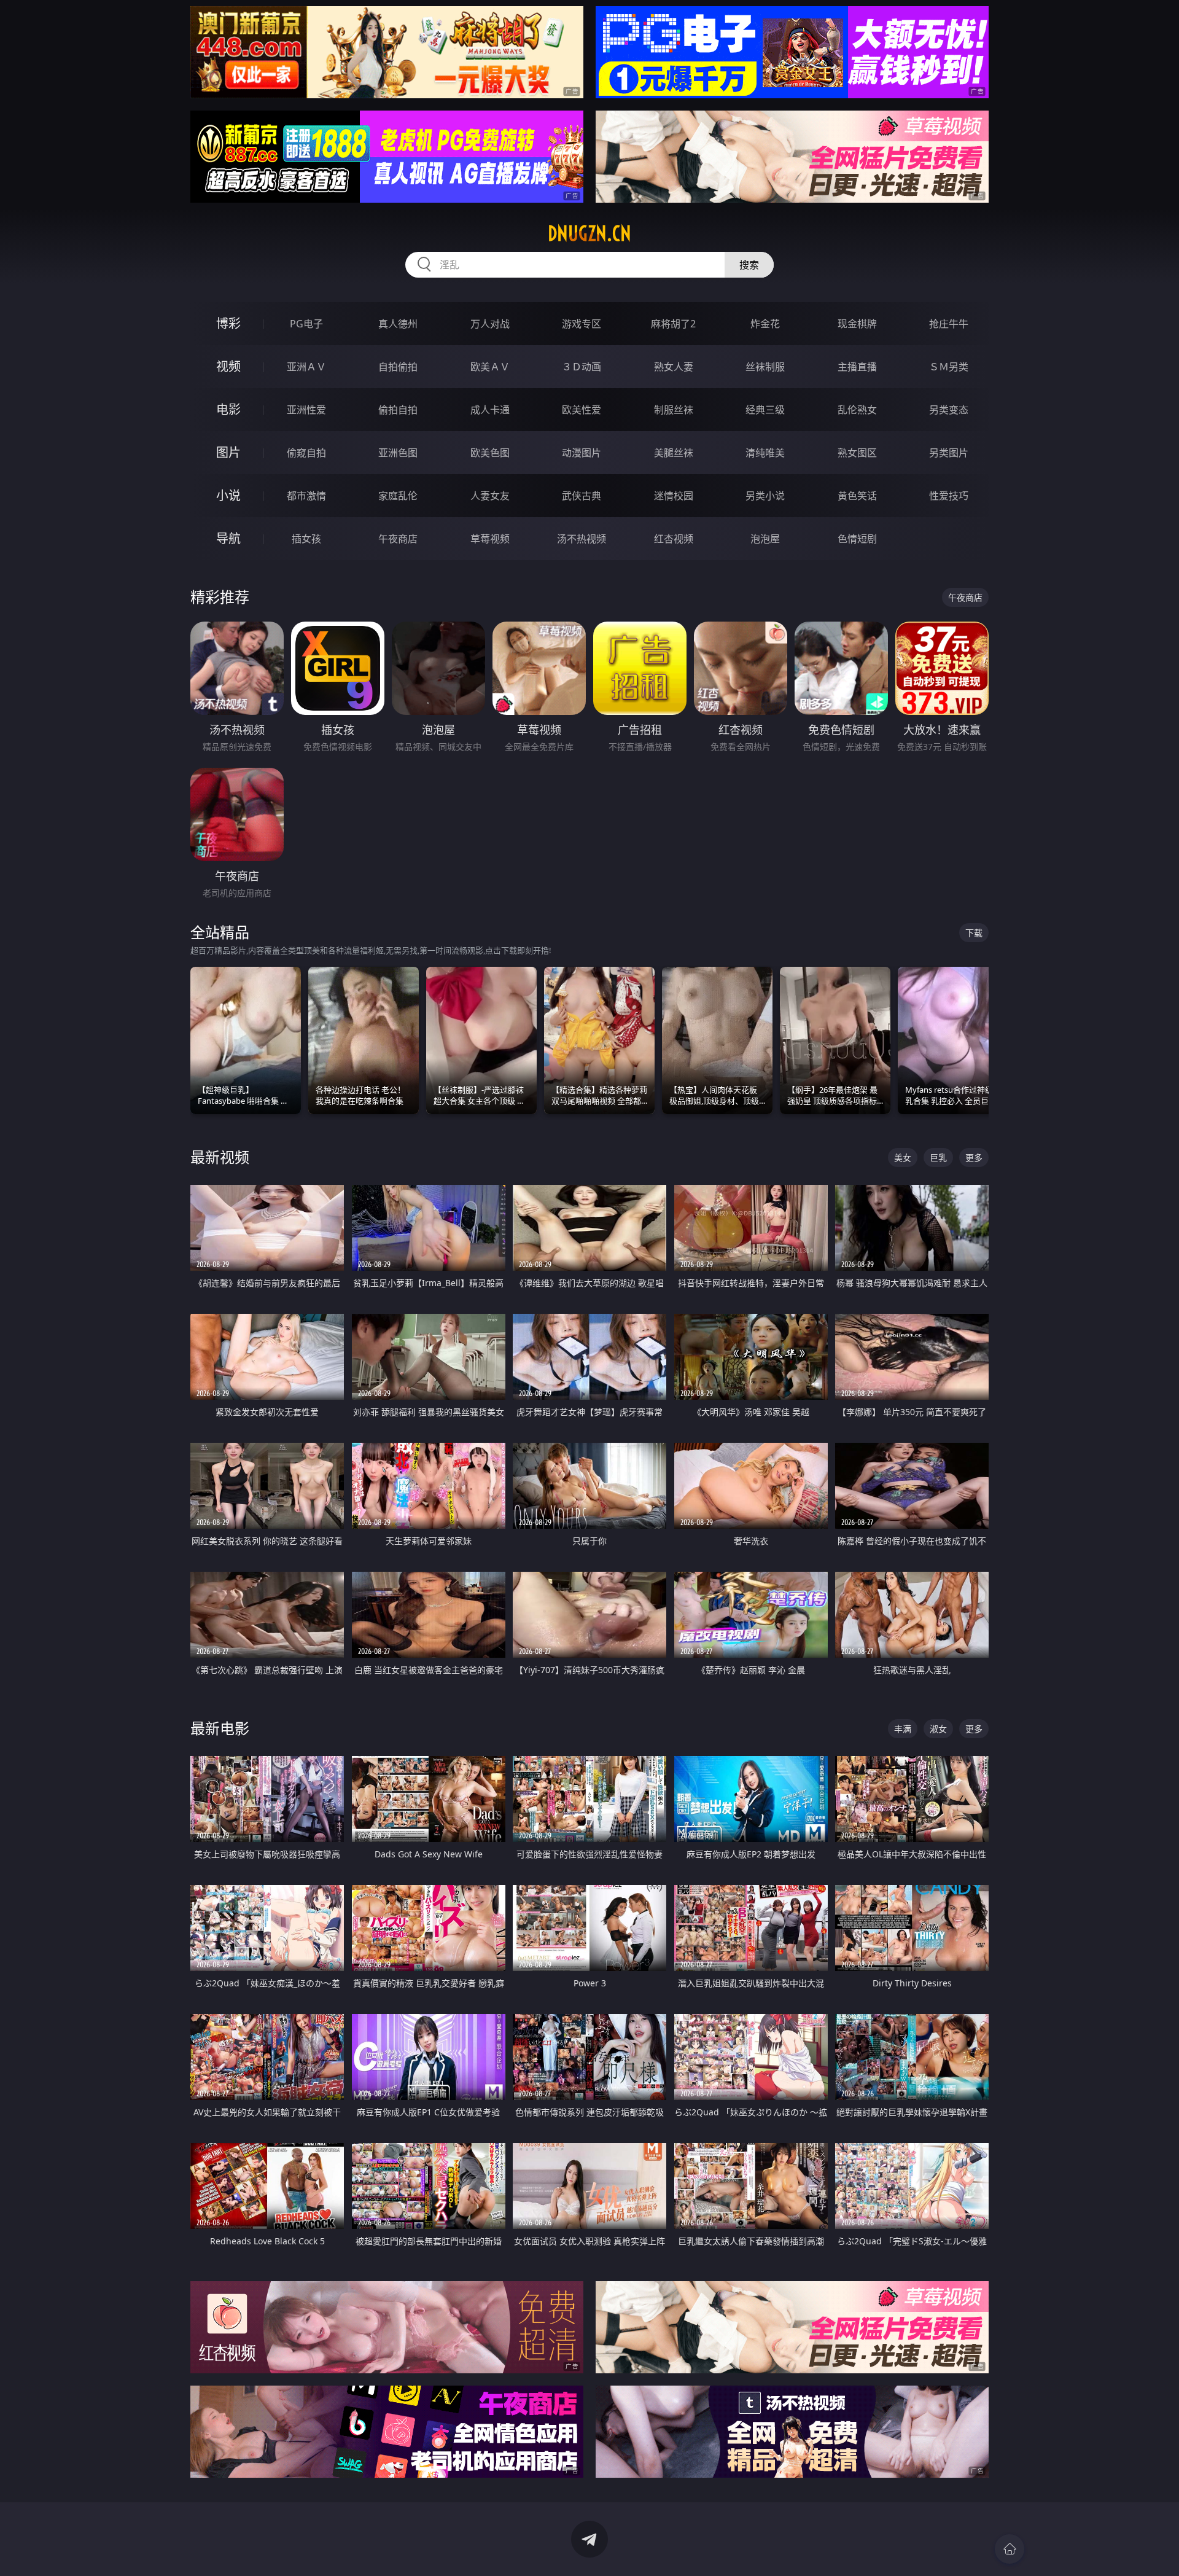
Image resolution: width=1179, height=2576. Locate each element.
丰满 (903, 1729)
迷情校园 (674, 496)
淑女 (938, 1729)
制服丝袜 (674, 410)
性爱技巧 (949, 496)
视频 (228, 366)
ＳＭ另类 (949, 367)
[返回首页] (1010, 2549)
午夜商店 (398, 539)
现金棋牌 (857, 324)
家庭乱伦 (398, 496)
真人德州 (398, 324)
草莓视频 (490, 539)
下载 (974, 933)
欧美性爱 (582, 410)
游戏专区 (582, 324)
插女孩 (306, 539)
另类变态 (949, 410)
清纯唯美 (765, 453)
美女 (903, 1157)
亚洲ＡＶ (306, 367)
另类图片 (949, 453)
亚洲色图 (398, 453)
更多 (974, 1157)
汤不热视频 (582, 539)
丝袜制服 (765, 367)
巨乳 (938, 1157)
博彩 (228, 323)
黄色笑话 (857, 496)
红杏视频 (674, 539)
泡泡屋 (765, 539)
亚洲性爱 (306, 410)
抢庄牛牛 (949, 324)
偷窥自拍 (306, 453)
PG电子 (306, 324)
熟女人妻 (674, 367)
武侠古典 (582, 496)
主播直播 (857, 367)
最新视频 (220, 1157)
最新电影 (220, 1728)
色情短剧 (857, 539)
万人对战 (490, 324)
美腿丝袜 (674, 453)
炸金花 (765, 324)
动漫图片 (582, 453)
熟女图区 (857, 453)
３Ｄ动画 (582, 367)
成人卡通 (490, 410)
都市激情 (306, 496)
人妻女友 (490, 496)
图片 (228, 452)
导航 (228, 538)
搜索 (749, 265)
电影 (228, 409)
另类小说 (765, 496)
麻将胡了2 (673, 324)
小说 (228, 495)
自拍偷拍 (398, 367)
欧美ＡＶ (490, 367)
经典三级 (765, 410)
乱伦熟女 (857, 410)
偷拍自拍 (398, 410)
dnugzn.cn (589, 233)
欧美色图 (490, 453)
